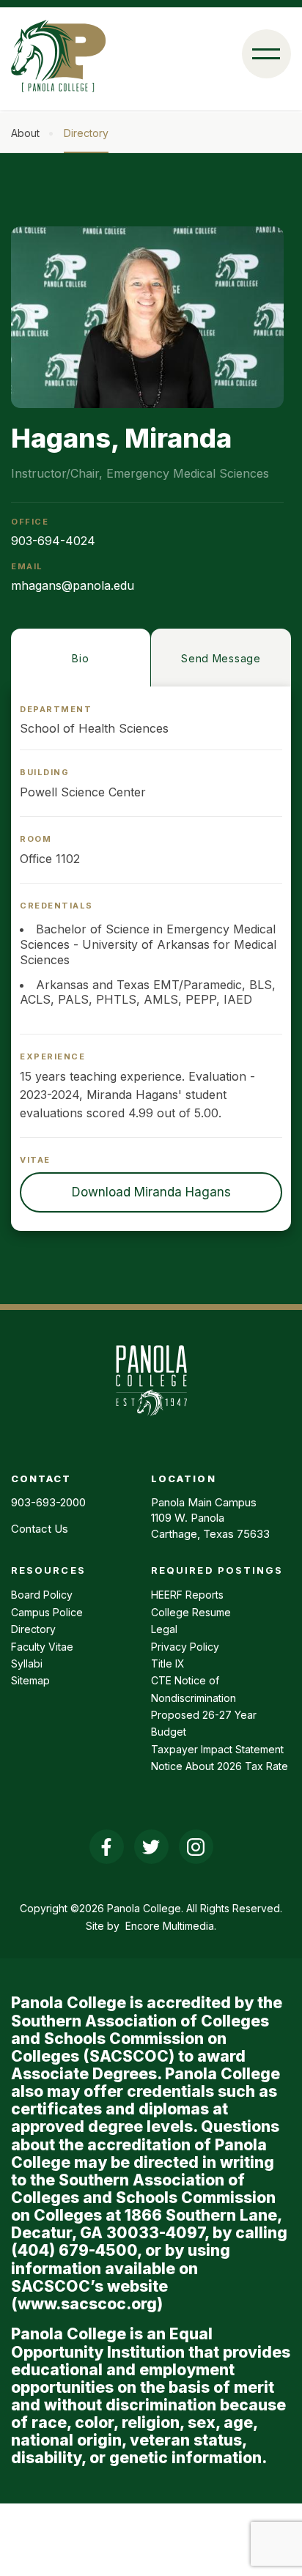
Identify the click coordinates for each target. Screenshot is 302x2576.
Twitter (151, 1847)
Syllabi (27, 1663)
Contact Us (40, 1529)
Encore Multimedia (170, 1926)
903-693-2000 (48, 1502)
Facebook (107, 1847)
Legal (164, 1629)
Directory (86, 133)
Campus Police (47, 1612)
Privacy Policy (185, 1647)
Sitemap (30, 1680)
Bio (80, 658)
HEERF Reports (187, 1595)
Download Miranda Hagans (151, 1192)
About (25, 133)
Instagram (196, 1847)
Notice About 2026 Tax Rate (220, 1766)
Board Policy (42, 1595)
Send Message (221, 658)
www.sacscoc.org (87, 2304)
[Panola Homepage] (151, 1424)
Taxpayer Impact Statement (217, 1749)
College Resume (191, 1612)
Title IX (168, 1663)
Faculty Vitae (42, 1647)
